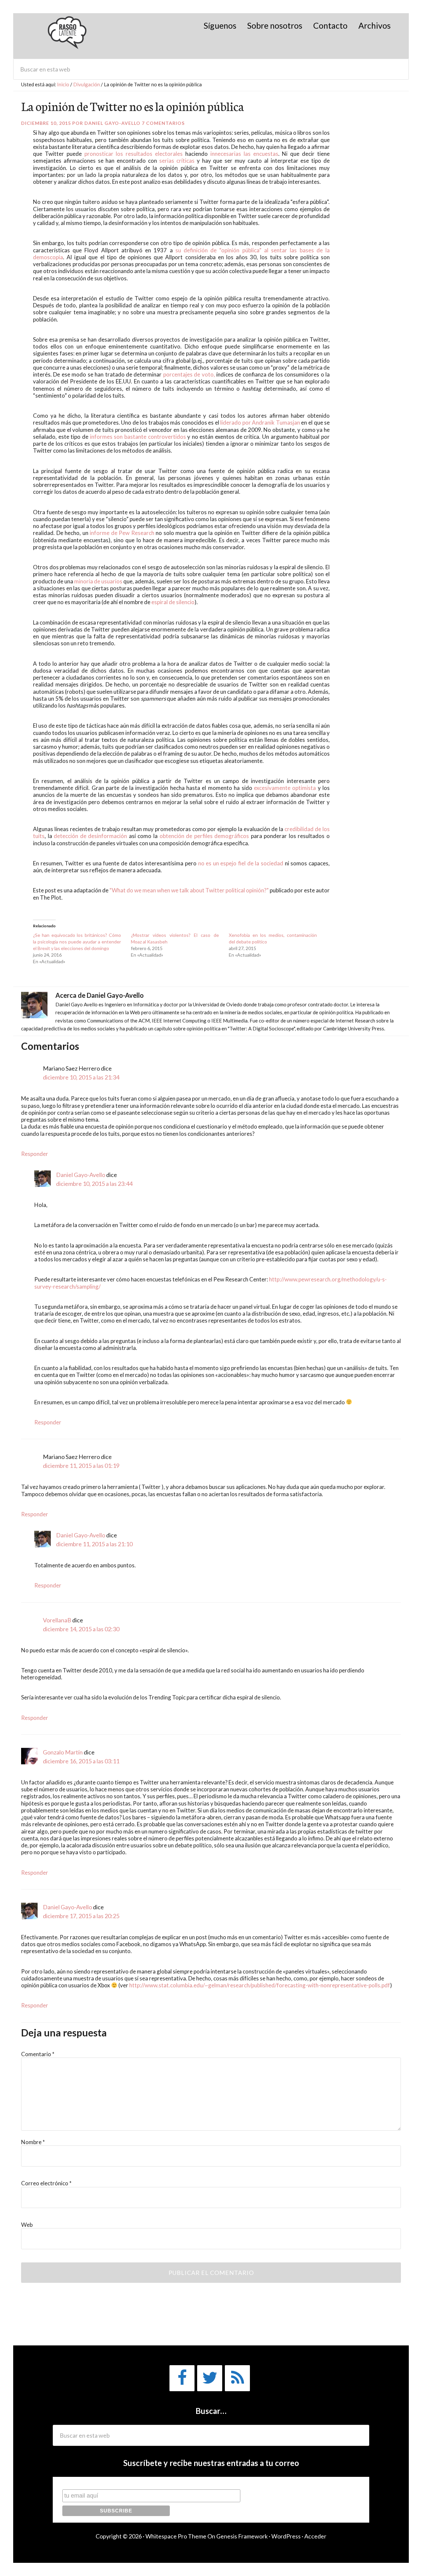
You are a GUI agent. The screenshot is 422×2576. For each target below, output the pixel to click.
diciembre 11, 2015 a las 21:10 (94, 1544)
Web (27, 2225)
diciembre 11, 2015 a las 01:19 (81, 1466)
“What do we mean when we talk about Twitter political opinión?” (189, 890)
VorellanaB (57, 1620)
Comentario (38, 2054)
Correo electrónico (46, 2183)
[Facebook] (182, 2378)
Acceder (315, 2536)
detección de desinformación (90, 836)
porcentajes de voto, (188, 374)
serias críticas (177, 161)
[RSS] (237, 2378)
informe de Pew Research (121, 533)
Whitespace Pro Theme (176, 2536)
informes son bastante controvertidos (138, 437)
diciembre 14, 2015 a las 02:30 (81, 1629)
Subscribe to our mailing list (97, 2483)
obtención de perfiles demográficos (203, 836)
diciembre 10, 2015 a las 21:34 (81, 1077)
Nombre (33, 2142)
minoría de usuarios (98, 581)
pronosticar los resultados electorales (134, 154)
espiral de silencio (173, 602)
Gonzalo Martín (63, 1752)
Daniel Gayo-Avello (81, 1175)
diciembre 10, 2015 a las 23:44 (94, 1184)
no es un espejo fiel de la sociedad (240, 863)
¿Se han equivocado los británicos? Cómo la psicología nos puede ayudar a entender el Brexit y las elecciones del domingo (77, 942)
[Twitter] (210, 2378)
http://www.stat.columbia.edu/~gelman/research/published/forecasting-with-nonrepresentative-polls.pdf (260, 1985)
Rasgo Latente (68, 36)
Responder (35, 1154)
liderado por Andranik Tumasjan (260, 422)
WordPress (286, 2536)
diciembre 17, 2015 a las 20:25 (81, 1916)
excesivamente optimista (285, 788)
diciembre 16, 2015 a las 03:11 (81, 1761)
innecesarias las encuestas (244, 154)
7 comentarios (163, 123)
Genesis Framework (242, 2536)
